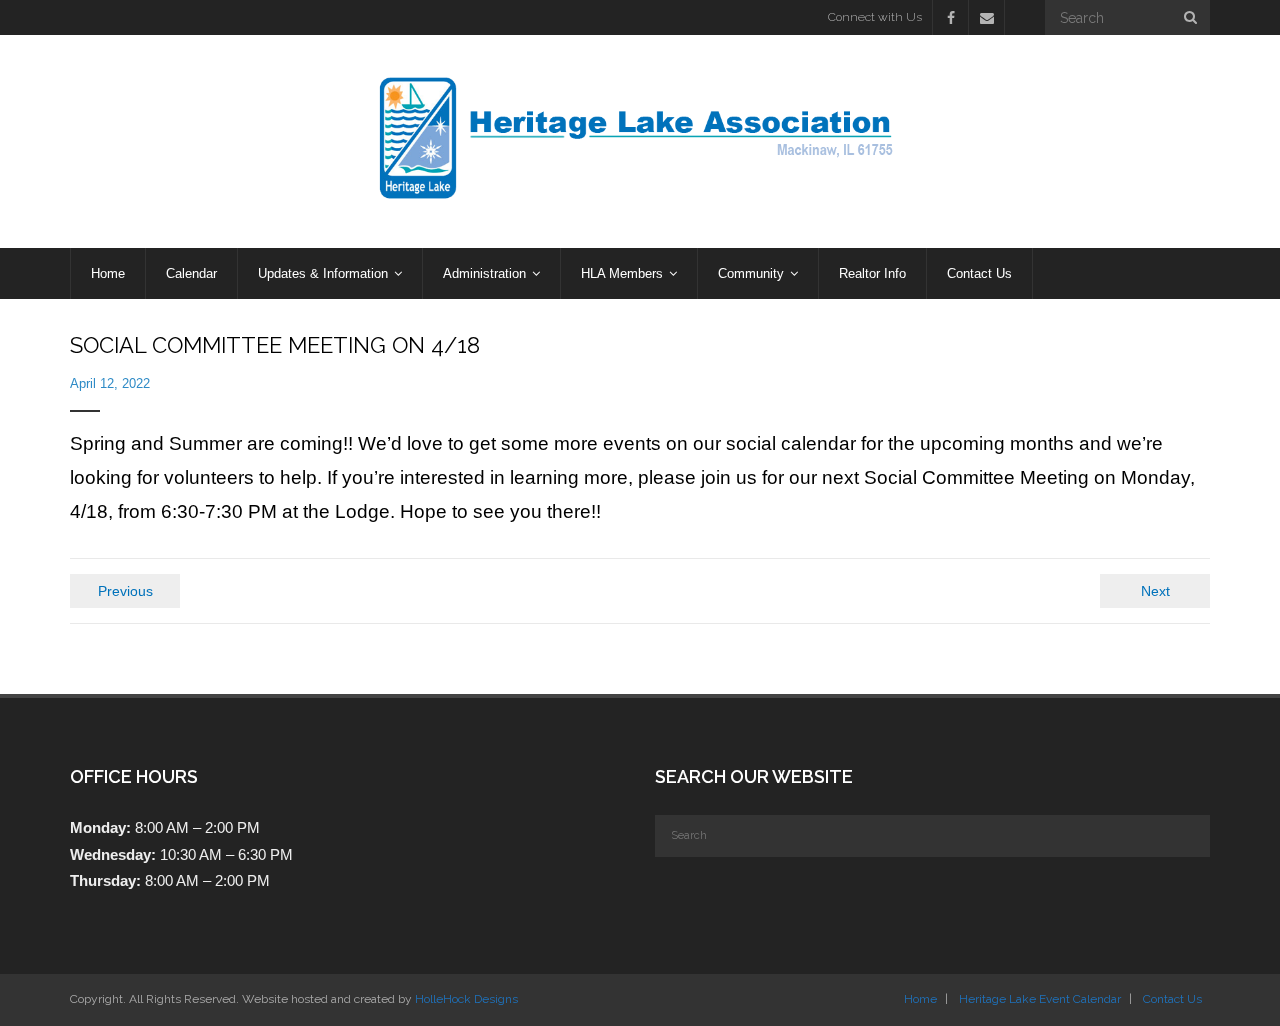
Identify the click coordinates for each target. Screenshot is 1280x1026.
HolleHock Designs (466, 999)
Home (920, 999)
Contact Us (1172, 999)
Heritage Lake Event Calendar (1040, 999)
